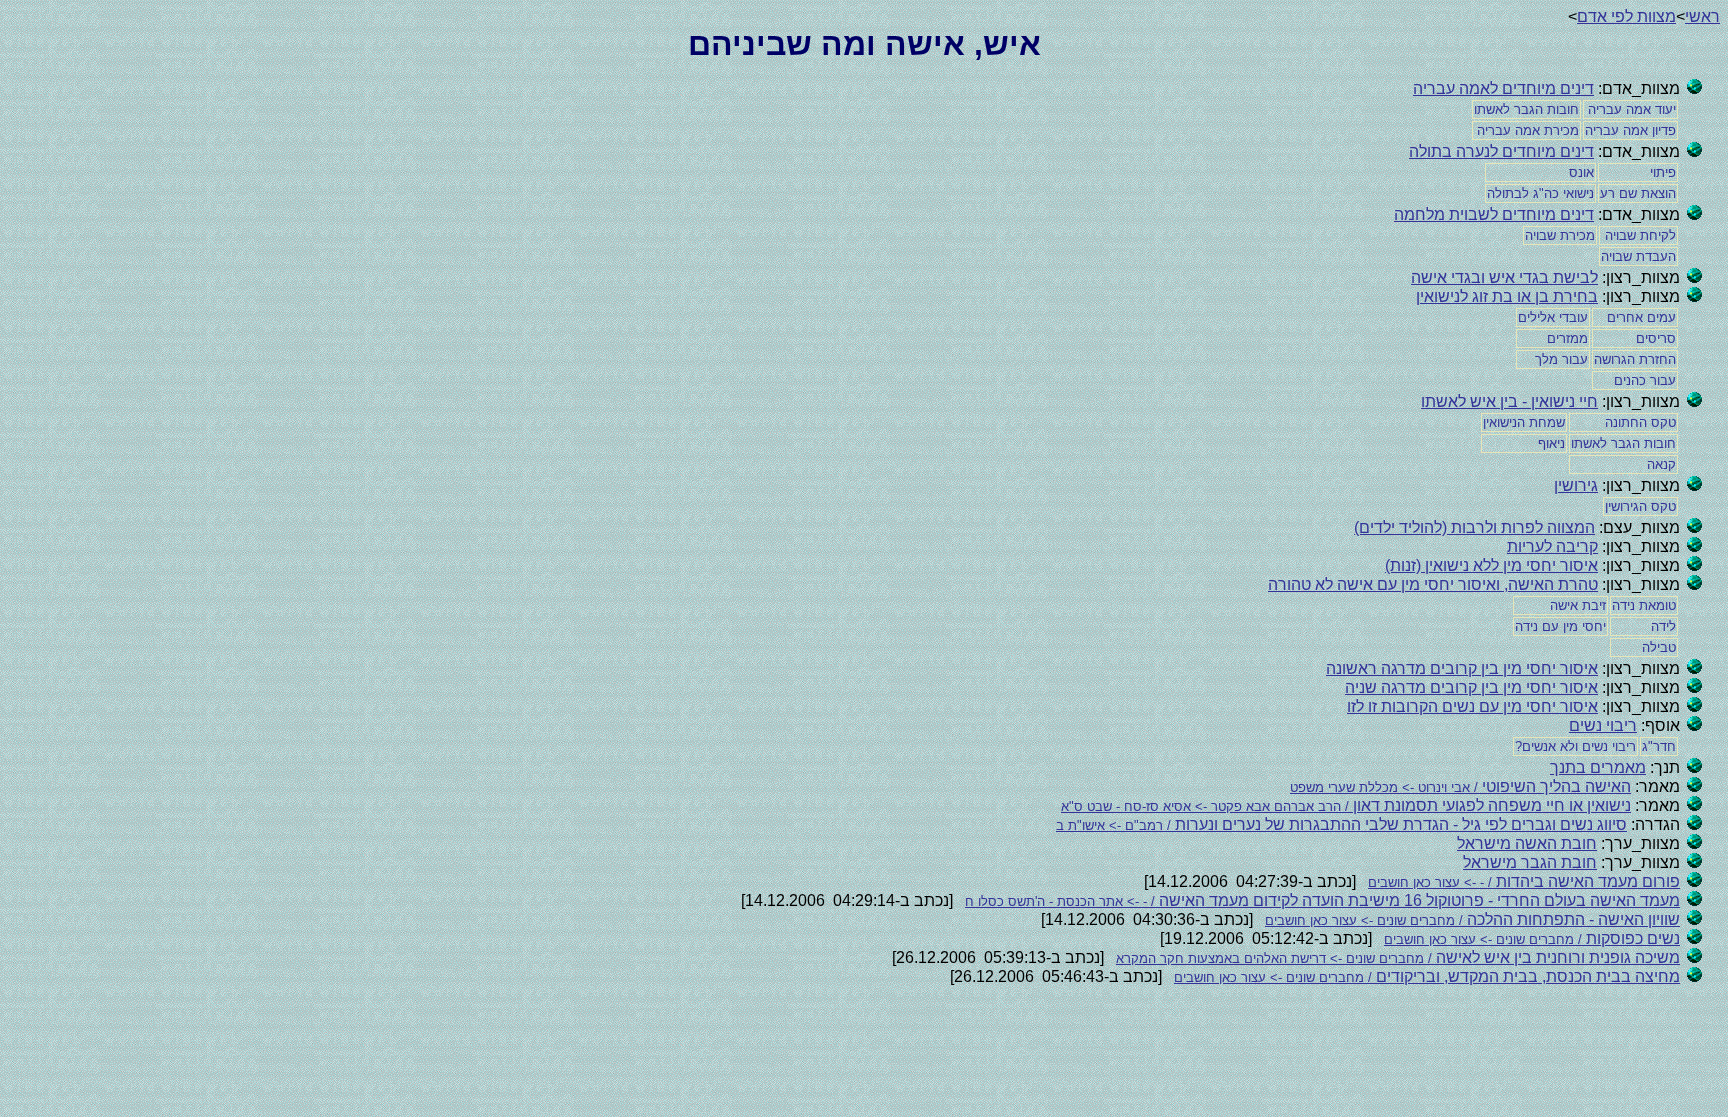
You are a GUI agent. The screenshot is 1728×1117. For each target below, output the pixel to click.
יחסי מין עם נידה (1560, 626)
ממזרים (1567, 338)
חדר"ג (1659, 746)
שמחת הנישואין (1524, 422)
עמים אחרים (1641, 317)
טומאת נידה (1644, 605)
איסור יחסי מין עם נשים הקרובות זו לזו (1472, 706)
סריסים (1656, 338)
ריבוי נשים (1603, 725)
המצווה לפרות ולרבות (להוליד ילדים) (1474, 527)
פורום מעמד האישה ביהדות (1524, 881)
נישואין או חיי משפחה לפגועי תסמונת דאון (1346, 805)
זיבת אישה (1578, 605)
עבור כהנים (1645, 380)
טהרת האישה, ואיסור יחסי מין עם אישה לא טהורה (1433, 584)
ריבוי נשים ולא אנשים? (1575, 746)
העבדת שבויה (1638, 256)
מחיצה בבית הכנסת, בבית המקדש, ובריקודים (1427, 976)
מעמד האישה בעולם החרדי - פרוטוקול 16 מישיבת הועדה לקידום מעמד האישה (1322, 900)
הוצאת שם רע (1638, 193)
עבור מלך (1561, 359)
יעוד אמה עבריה (1632, 109)
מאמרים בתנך (1598, 767)
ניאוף (1551, 443)
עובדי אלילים (1553, 317)
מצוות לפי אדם (1626, 16)
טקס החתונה (1640, 422)
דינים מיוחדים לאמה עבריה (1503, 88)
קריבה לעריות (1552, 546)
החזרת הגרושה (1635, 359)
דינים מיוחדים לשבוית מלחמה (1494, 214)
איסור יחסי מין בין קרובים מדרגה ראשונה (1462, 668)
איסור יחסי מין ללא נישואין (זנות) (1491, 565)
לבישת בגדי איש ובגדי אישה (1504, 277)
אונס (1581, 172)
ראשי (1702, 16)
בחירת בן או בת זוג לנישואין (1507, 296)
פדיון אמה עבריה (1630, 130)
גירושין (1576, 485)
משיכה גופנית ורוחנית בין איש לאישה (1398, 957)
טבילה (1659, 647)
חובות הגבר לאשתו (1526, 109)
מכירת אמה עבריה (1528, 130)
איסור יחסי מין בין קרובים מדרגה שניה (1471, 687)
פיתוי (1663, 172)
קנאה (1661, 464)
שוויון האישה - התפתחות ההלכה (1472, 919)
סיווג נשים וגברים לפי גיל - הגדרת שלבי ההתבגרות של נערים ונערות (1341, 824)
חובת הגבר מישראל (1530, 862)
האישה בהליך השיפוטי (1460, 786)
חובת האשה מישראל (1527, 843)
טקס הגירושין (1640, 506)
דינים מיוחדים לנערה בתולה (1501, 151)
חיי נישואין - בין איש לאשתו (1509, 401)
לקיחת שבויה (1640, 235)
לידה (1663, 626)
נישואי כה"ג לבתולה (1540, 193)
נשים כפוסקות (1532, 938)
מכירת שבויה (1560, 235)
